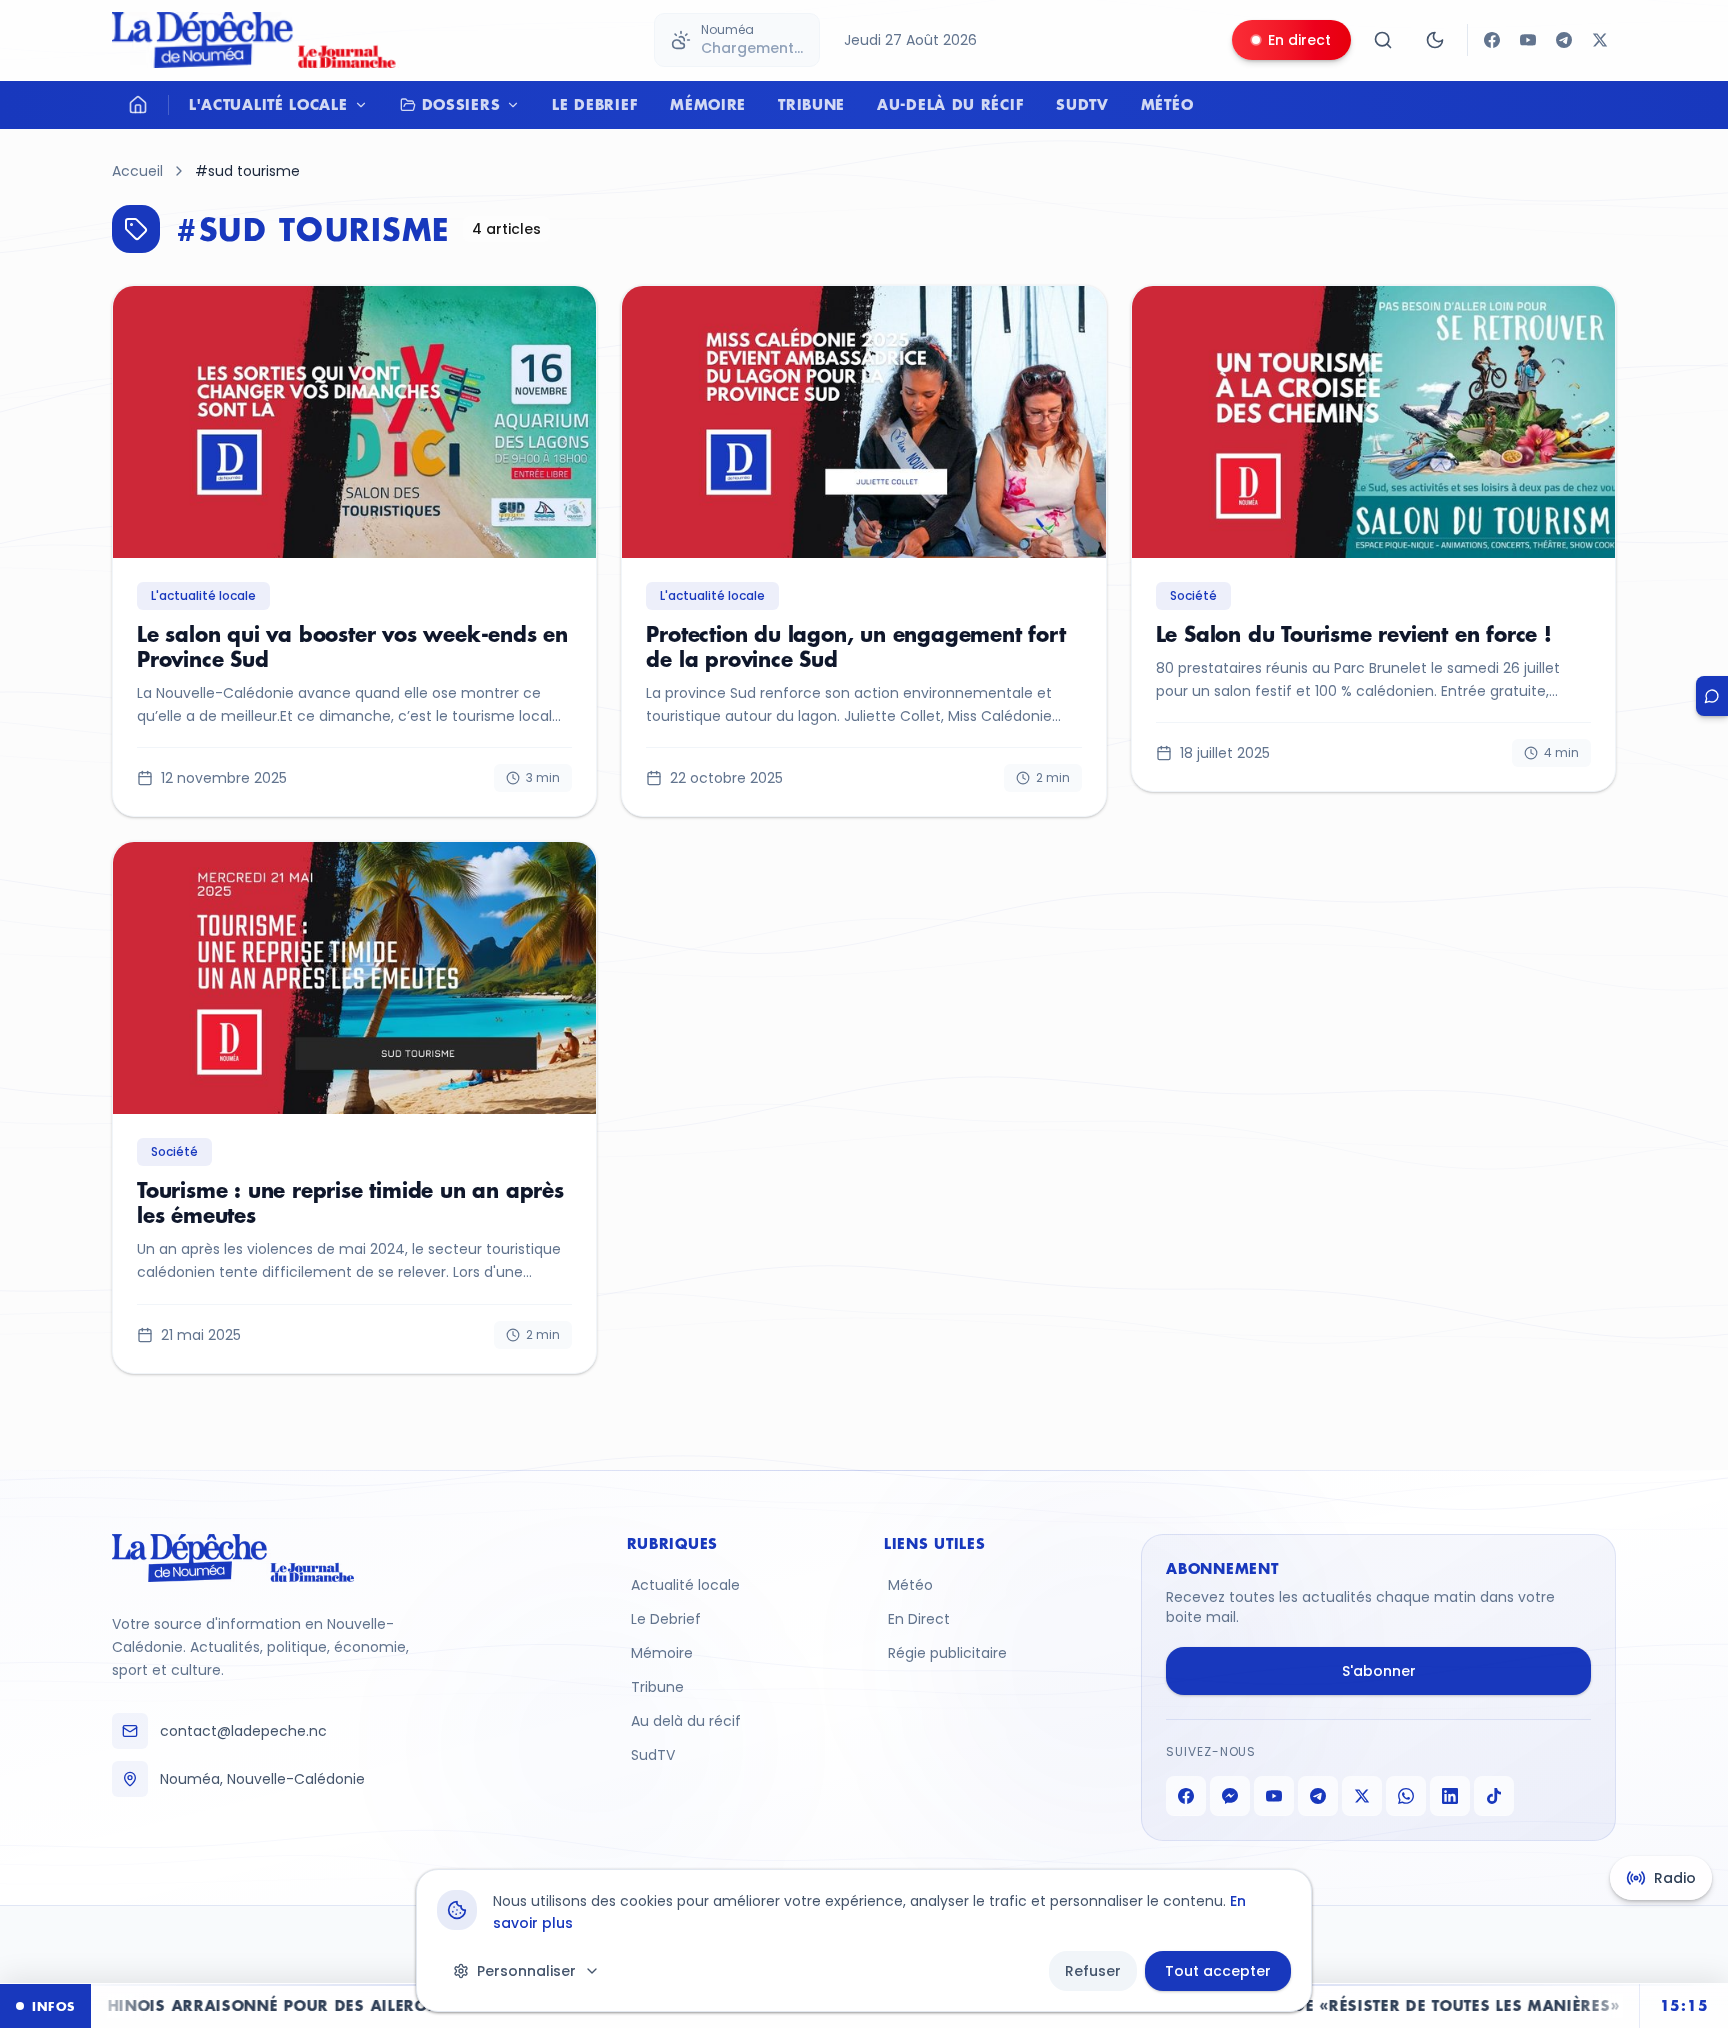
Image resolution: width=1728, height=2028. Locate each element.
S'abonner (1379, 1671)
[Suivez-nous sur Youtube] (1528, 40)
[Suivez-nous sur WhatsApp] (1406, 1796)
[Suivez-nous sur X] (1600, 40)
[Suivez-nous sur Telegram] (1564, 40)
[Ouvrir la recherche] (1383, 40)
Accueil (137, 171)
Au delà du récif (686, 1721)
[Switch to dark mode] (1435, 40)
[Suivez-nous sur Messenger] (1230, 1796)
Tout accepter (1218, 1971)
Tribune (811, 104)
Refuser (1093, 1971)
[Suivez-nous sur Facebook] (1492, 40)
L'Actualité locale (268, 104)
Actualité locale (685, 1585)
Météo (1167, 104)
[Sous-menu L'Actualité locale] (366, 105)
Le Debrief (595, 104)
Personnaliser (526, 1971)
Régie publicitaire (947, 1653)
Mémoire (708, 104)
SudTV (1082, 104)
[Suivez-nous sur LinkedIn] (1450, 1796)
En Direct (919, 1619)
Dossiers (461, 104)
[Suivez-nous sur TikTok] (1494, 1796)
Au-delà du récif (950, 104)
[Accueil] (138, 105)
